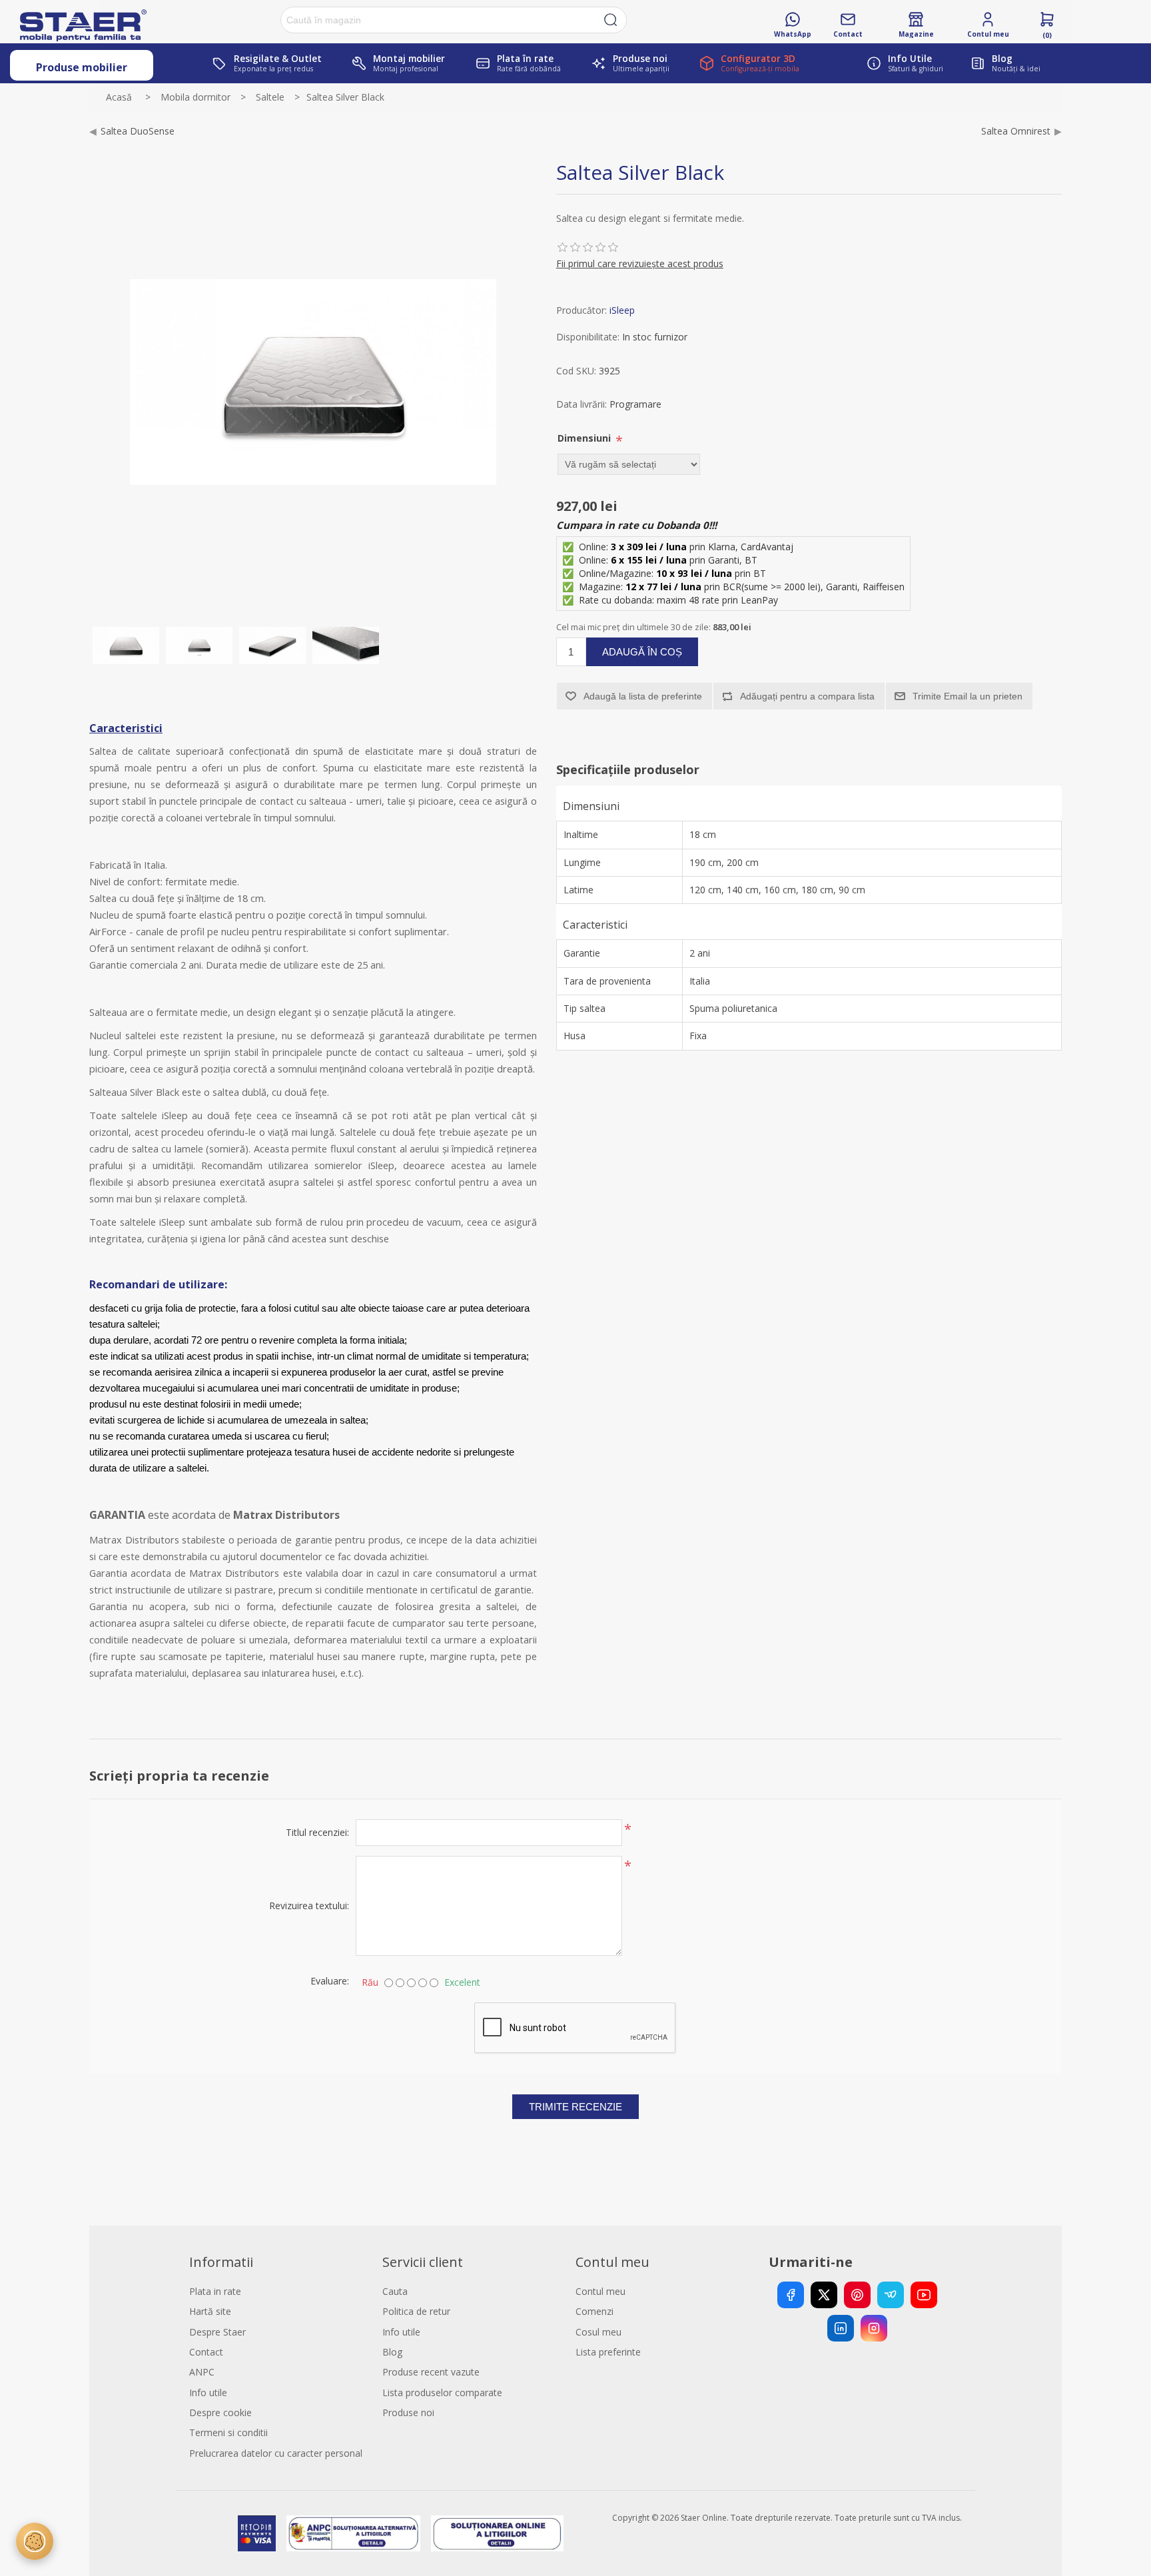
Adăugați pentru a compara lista (807, 696)
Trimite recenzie (575, 2107)
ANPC (202, 2372)
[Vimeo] (891, 2295)
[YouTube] (924, 2295)
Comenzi (594, 2311)
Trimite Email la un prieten (967, 696)
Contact (206, 2352)
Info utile (208, 2392)
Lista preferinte (608, 2352)
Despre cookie (220, 2412)
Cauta (395, 2291)
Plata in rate (215, 2291)
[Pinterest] (857, 2295)
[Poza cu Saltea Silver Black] (126, 645)
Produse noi (408, 2412)
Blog (392, 2352)
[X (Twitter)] (824, 2295)
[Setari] (35, 2541)
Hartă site (210, 2311)
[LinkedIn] (841, 2328)
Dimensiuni (585, 438)
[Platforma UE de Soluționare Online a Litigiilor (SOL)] (497, 2533)
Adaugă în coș (642, 652)
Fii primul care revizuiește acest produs (640, 263)
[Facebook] (791, 2295)
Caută (611, 20)
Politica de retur (416, 2311)
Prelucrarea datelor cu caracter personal (276, 2453)
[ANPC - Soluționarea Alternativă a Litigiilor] (353, 2533)
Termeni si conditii (228, 2432)
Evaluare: (330, 1981)
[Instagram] (874, 2328)
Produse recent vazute (431, 2372)
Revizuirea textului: (309, 1906)
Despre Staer (217, 2332)
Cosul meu (598, 2332)
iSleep (622, 310)
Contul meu (600, 2291)
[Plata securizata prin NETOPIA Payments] (256, 2533)
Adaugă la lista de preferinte (643, 696)
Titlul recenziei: (317, 1832)
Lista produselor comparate (442, 2392)
